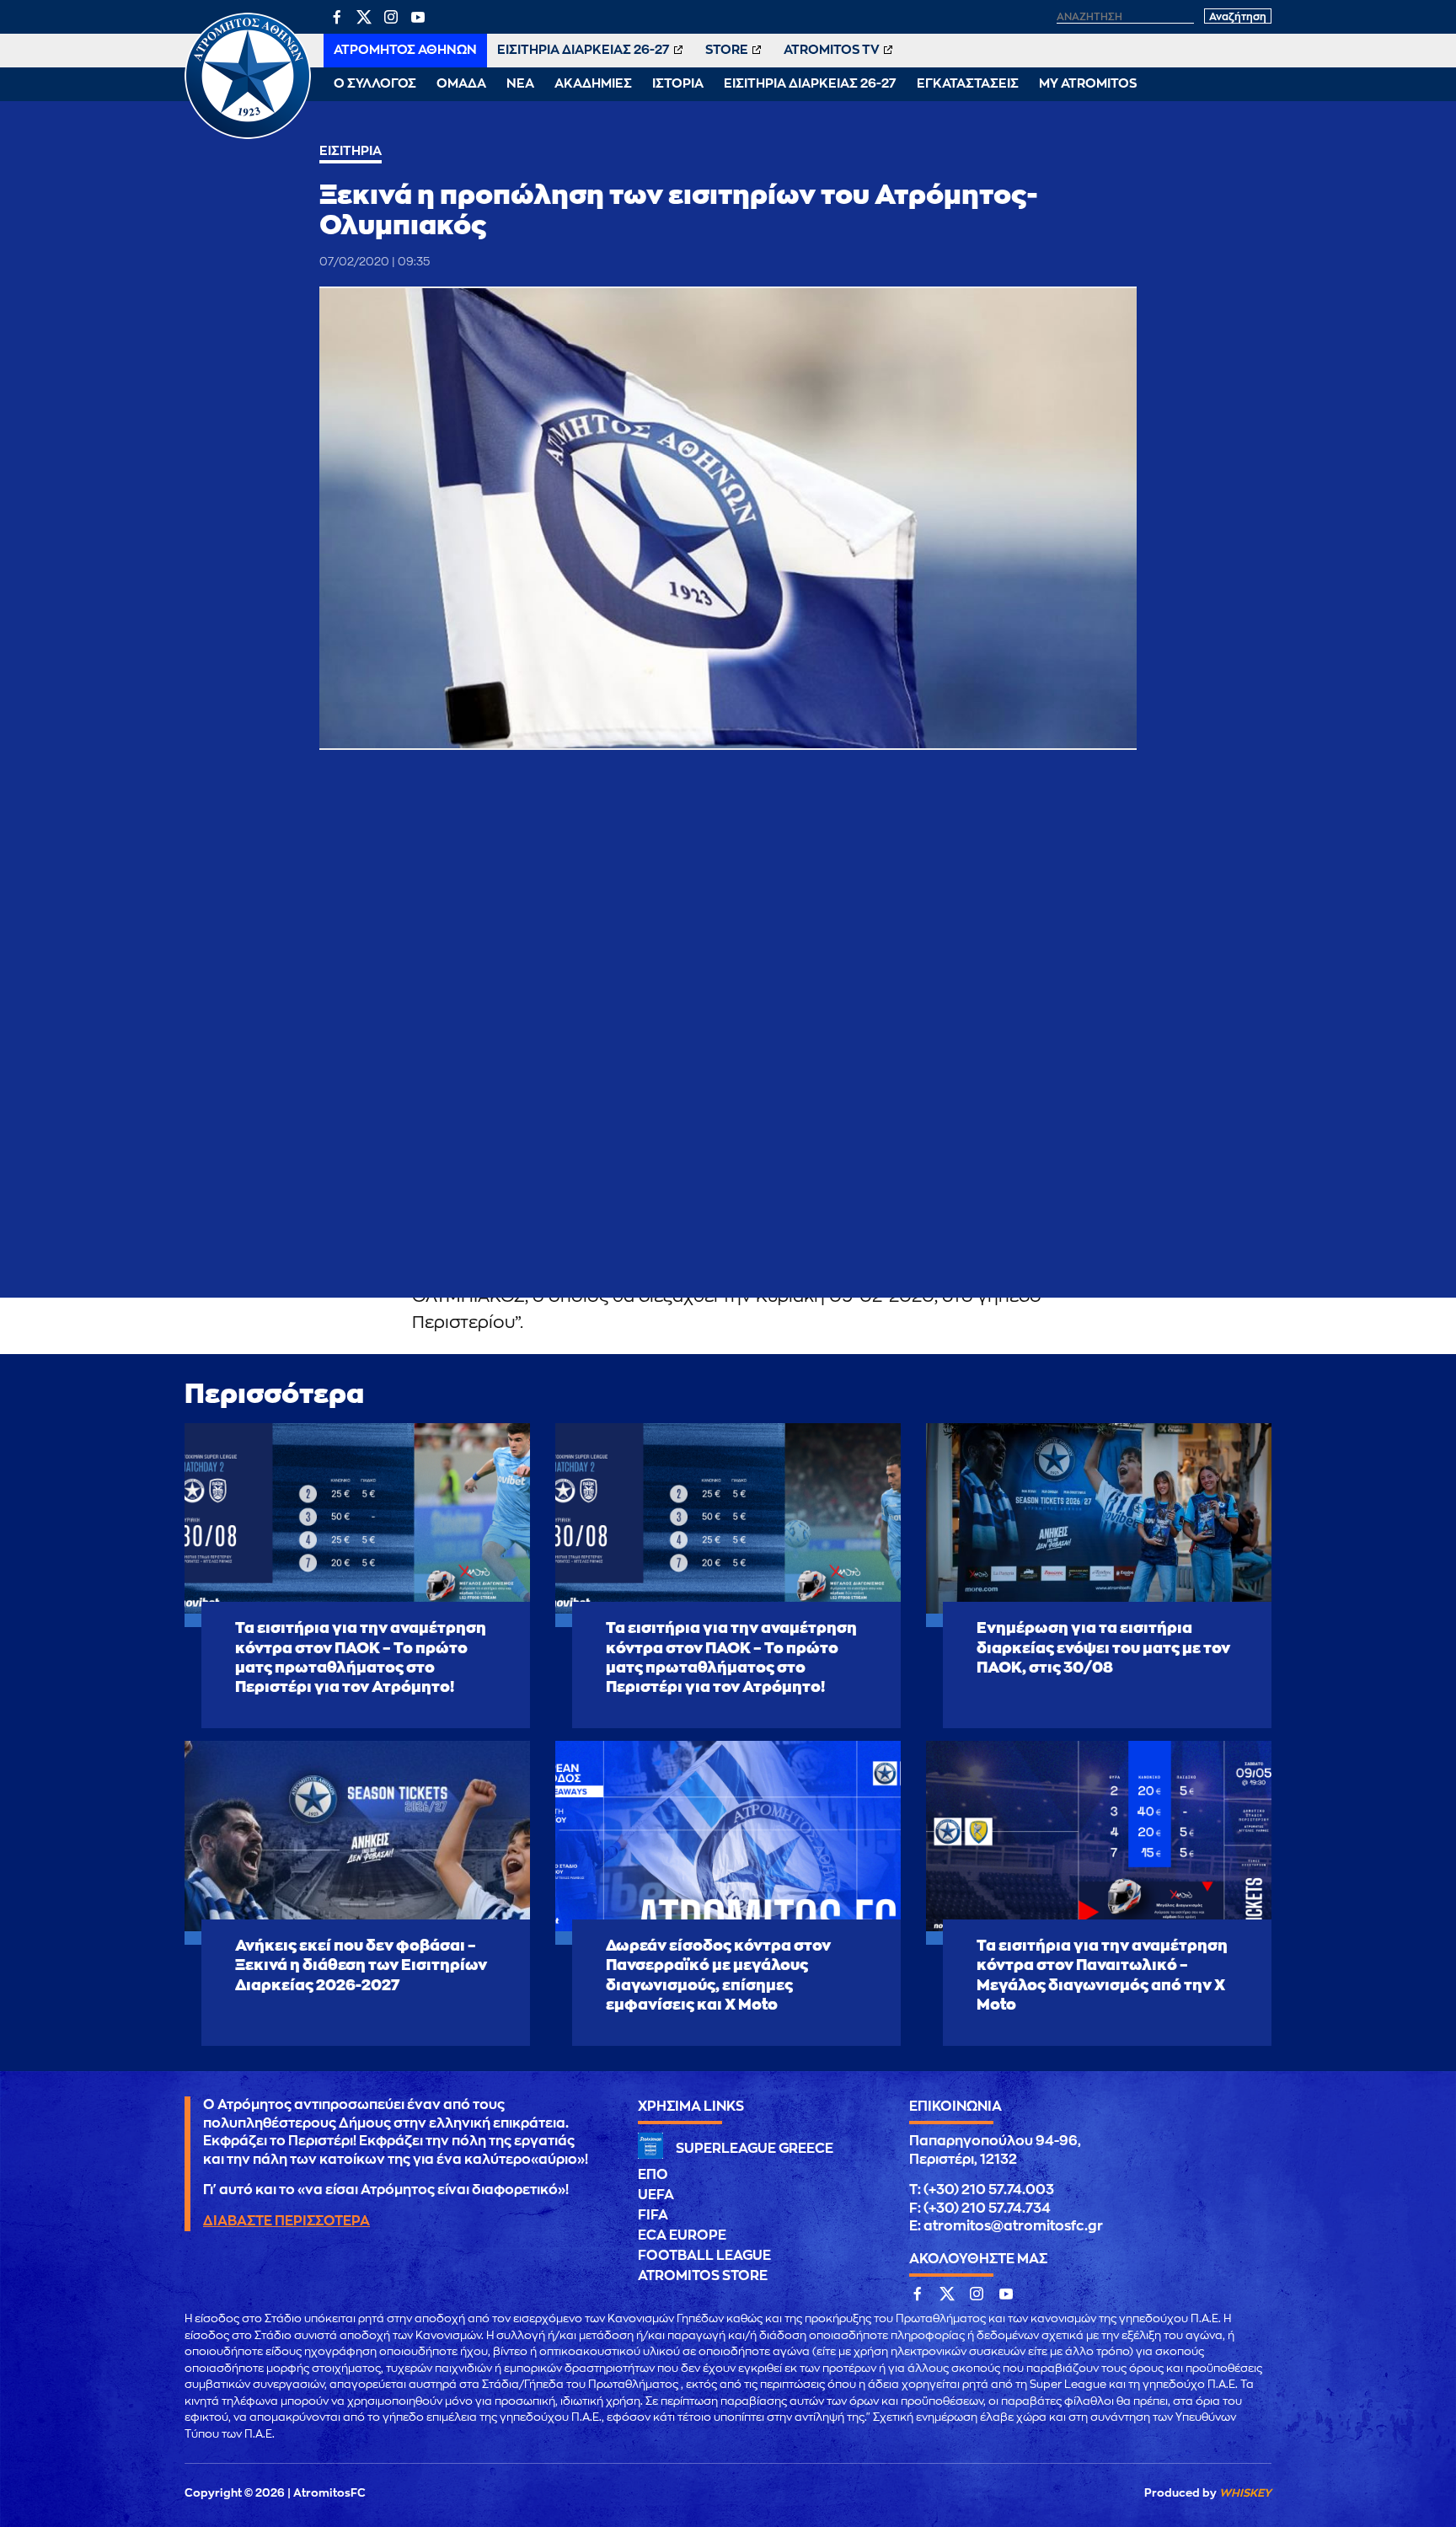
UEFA (656, 2195)
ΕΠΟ (653, 2175)
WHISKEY (1245, 2493)
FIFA (653, 2215)
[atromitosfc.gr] (248, 137)
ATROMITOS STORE (703, 2276)
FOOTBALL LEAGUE (704, 2256)
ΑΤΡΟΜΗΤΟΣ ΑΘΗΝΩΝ (405, 50)
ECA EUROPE (682, 2235)
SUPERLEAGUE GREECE (755, 2149)
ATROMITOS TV (832, 50)
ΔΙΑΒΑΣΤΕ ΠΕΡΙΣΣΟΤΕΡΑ (286, 2221)
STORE (727, 50)
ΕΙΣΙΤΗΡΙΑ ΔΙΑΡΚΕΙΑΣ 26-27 (583, 50)
